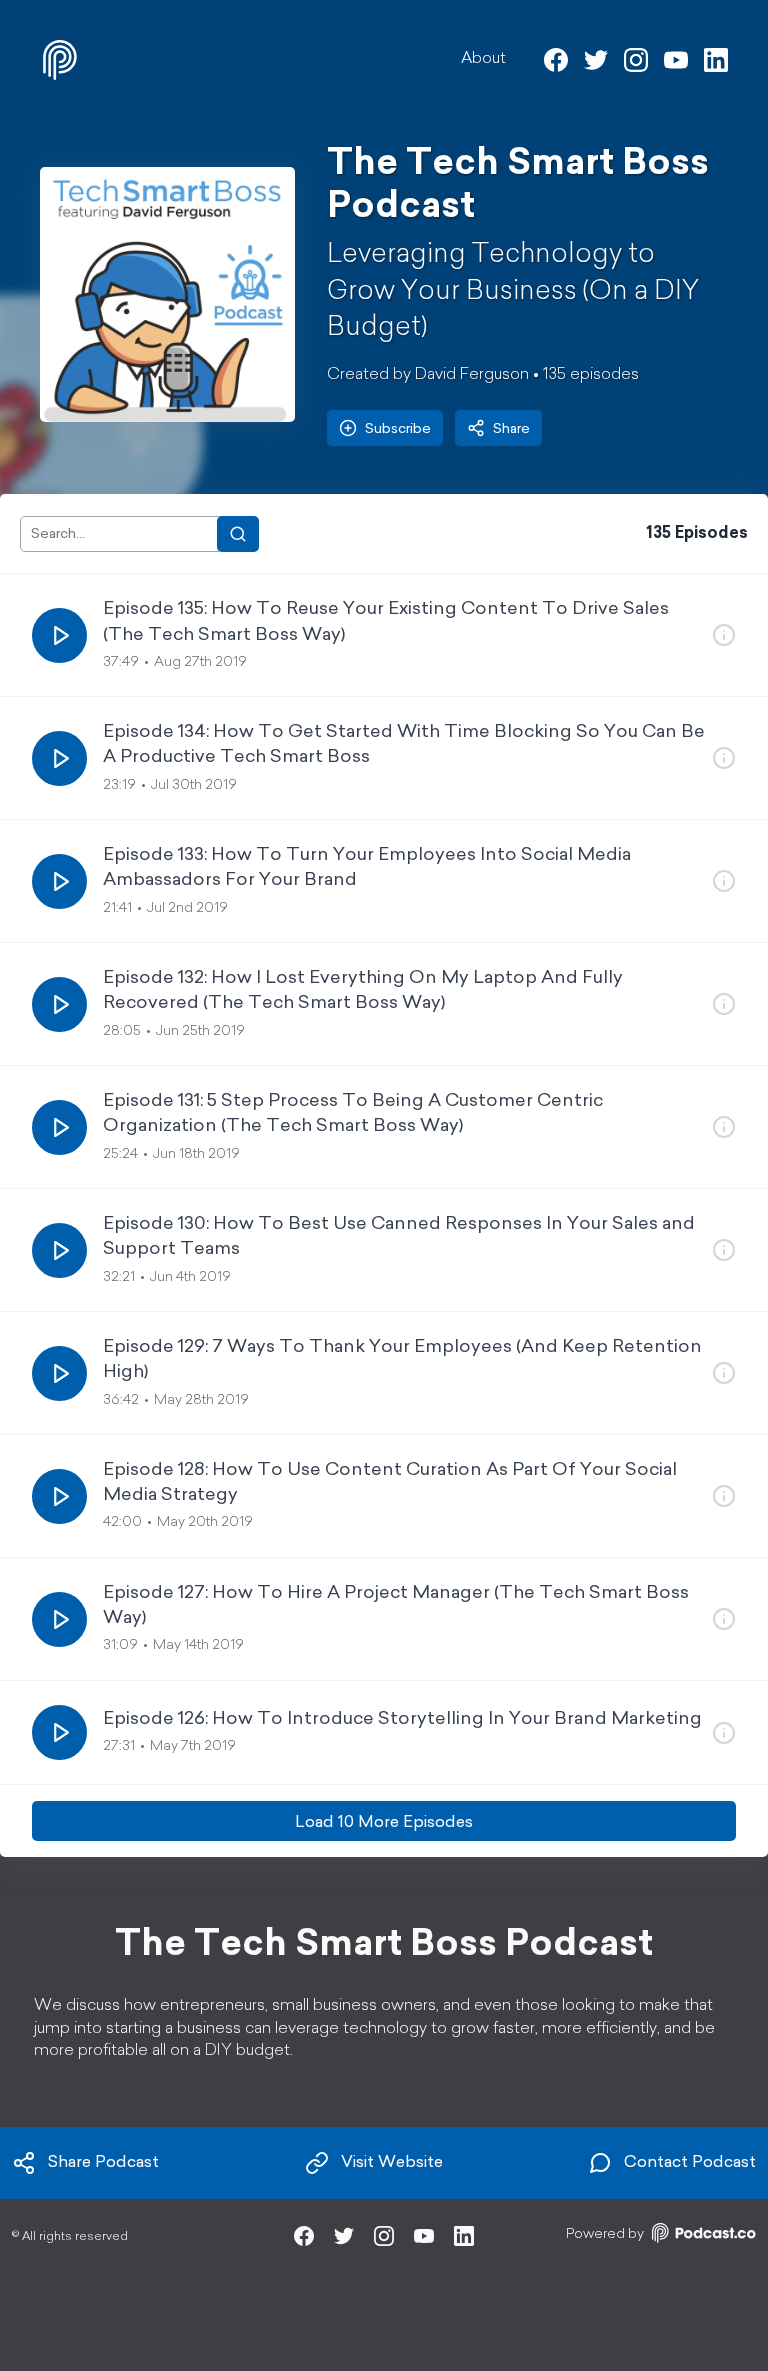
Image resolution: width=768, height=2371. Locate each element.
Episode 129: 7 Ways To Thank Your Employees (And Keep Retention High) (402, 1360)
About (483, 59)
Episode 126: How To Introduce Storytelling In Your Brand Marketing (402, 1720)
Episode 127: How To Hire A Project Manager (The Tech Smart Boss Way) (396, 1606)
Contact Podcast (690, 2163)
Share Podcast (103, 2163)
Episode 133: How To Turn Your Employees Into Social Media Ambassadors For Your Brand (367, 868)
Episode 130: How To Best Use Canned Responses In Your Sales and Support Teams (399, 1237)
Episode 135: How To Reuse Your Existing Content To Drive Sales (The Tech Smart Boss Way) (386, 622)
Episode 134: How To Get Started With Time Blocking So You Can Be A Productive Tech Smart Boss (404, 745)
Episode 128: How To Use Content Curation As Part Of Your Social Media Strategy (390, 1483)
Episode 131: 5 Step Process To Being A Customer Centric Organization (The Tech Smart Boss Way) (353, 1114)
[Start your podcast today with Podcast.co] (702, 2236)
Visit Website (392, 2163)
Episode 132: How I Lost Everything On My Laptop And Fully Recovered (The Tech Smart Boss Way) (363, 991)
